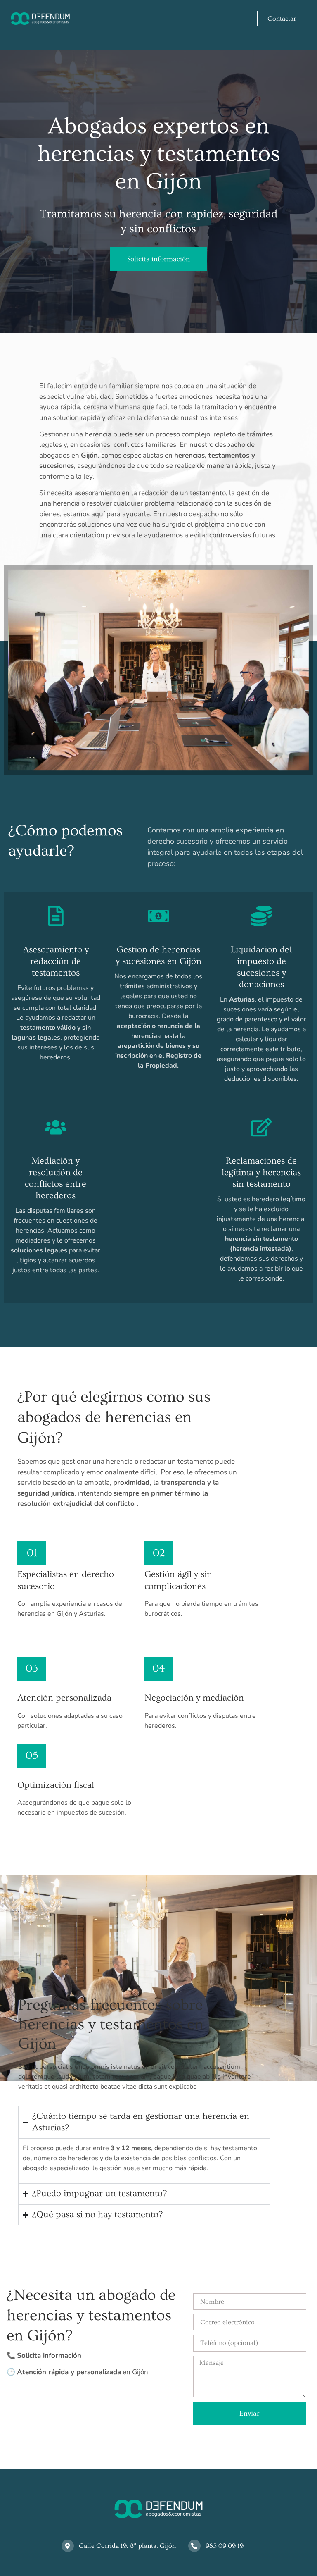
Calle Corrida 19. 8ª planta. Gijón (127, 2546)
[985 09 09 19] (194, 2546)
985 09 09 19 (225, 2546)
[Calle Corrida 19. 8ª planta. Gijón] (68, 2546)
